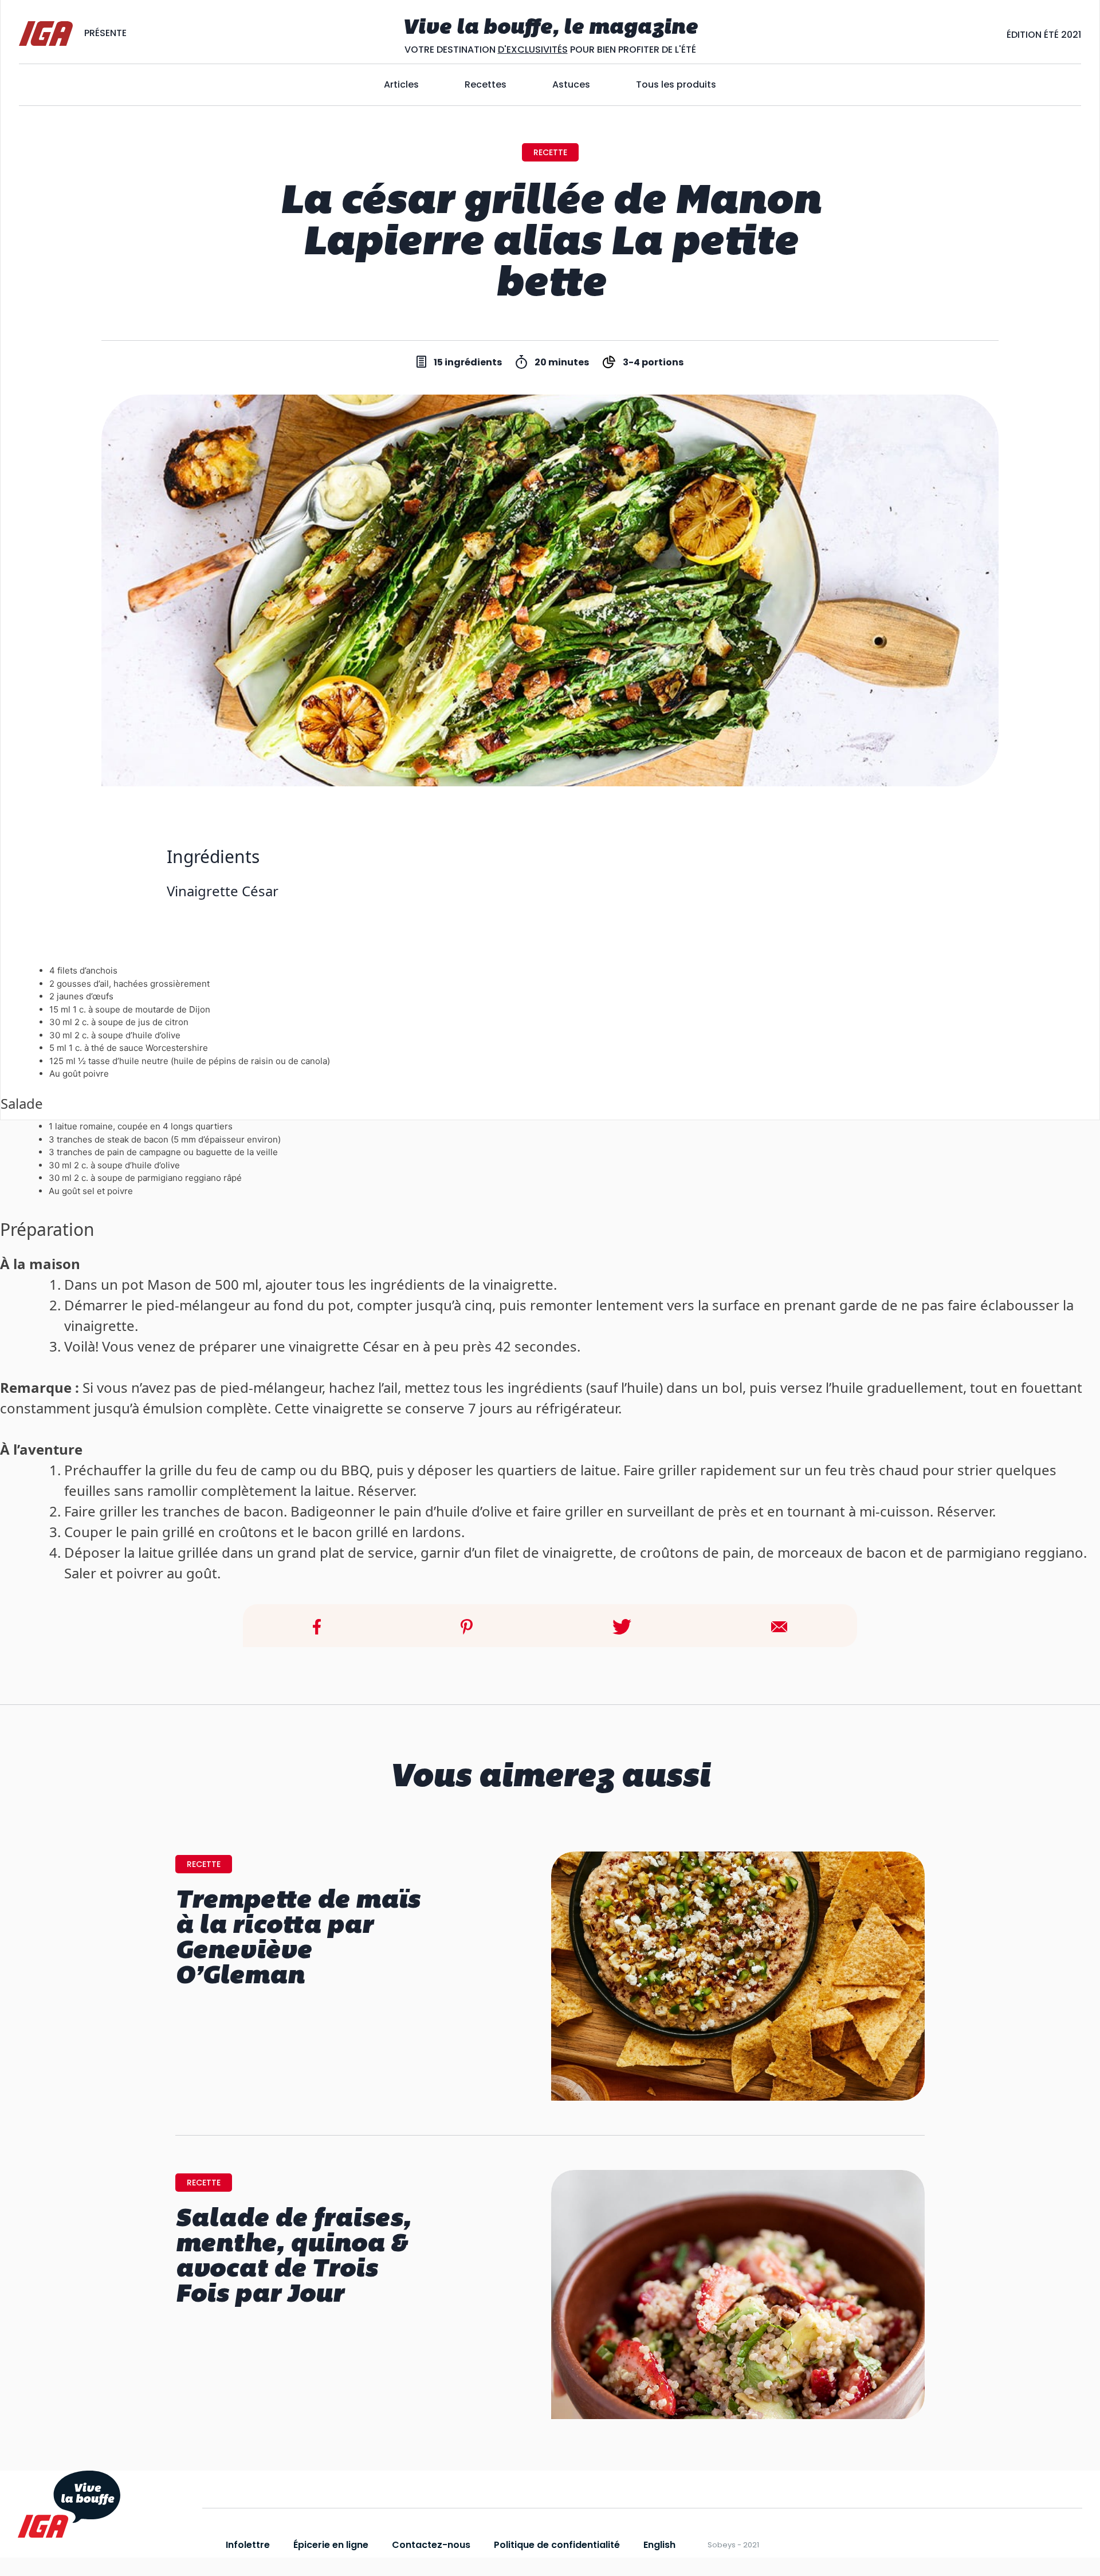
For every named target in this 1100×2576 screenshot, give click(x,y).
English (659, 2545)
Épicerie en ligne (331, 2545)
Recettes (486, 84)
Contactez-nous (431, 2545)
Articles (401, 84)
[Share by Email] (779, 1625)
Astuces (571, 84)
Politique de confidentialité (557, 2545)
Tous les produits (676, 84)
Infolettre (248, 2545)
